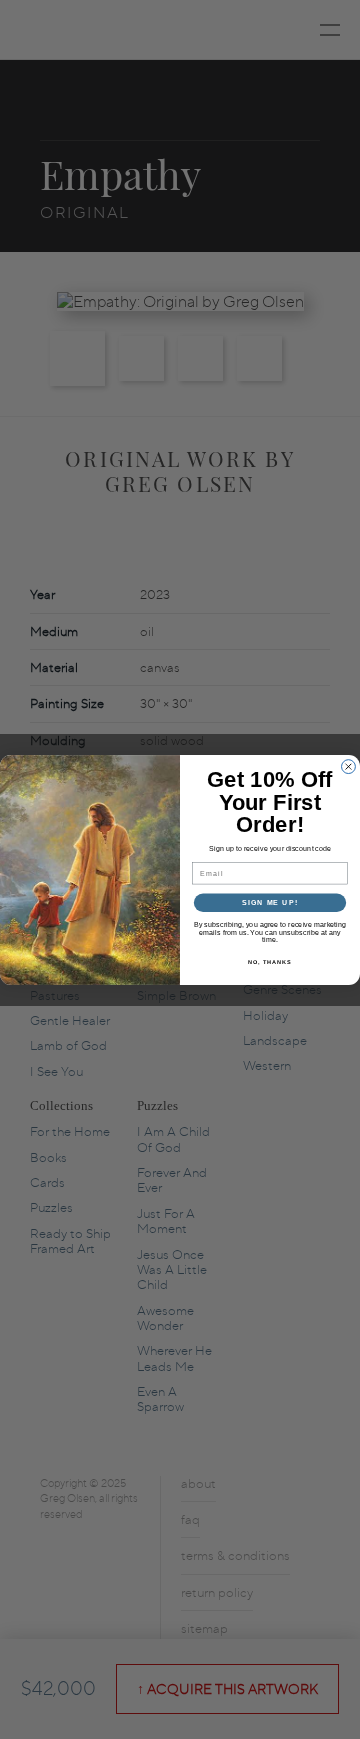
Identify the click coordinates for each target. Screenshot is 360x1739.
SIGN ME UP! (270, 902)
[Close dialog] (349, 766)
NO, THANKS (270, 961)
